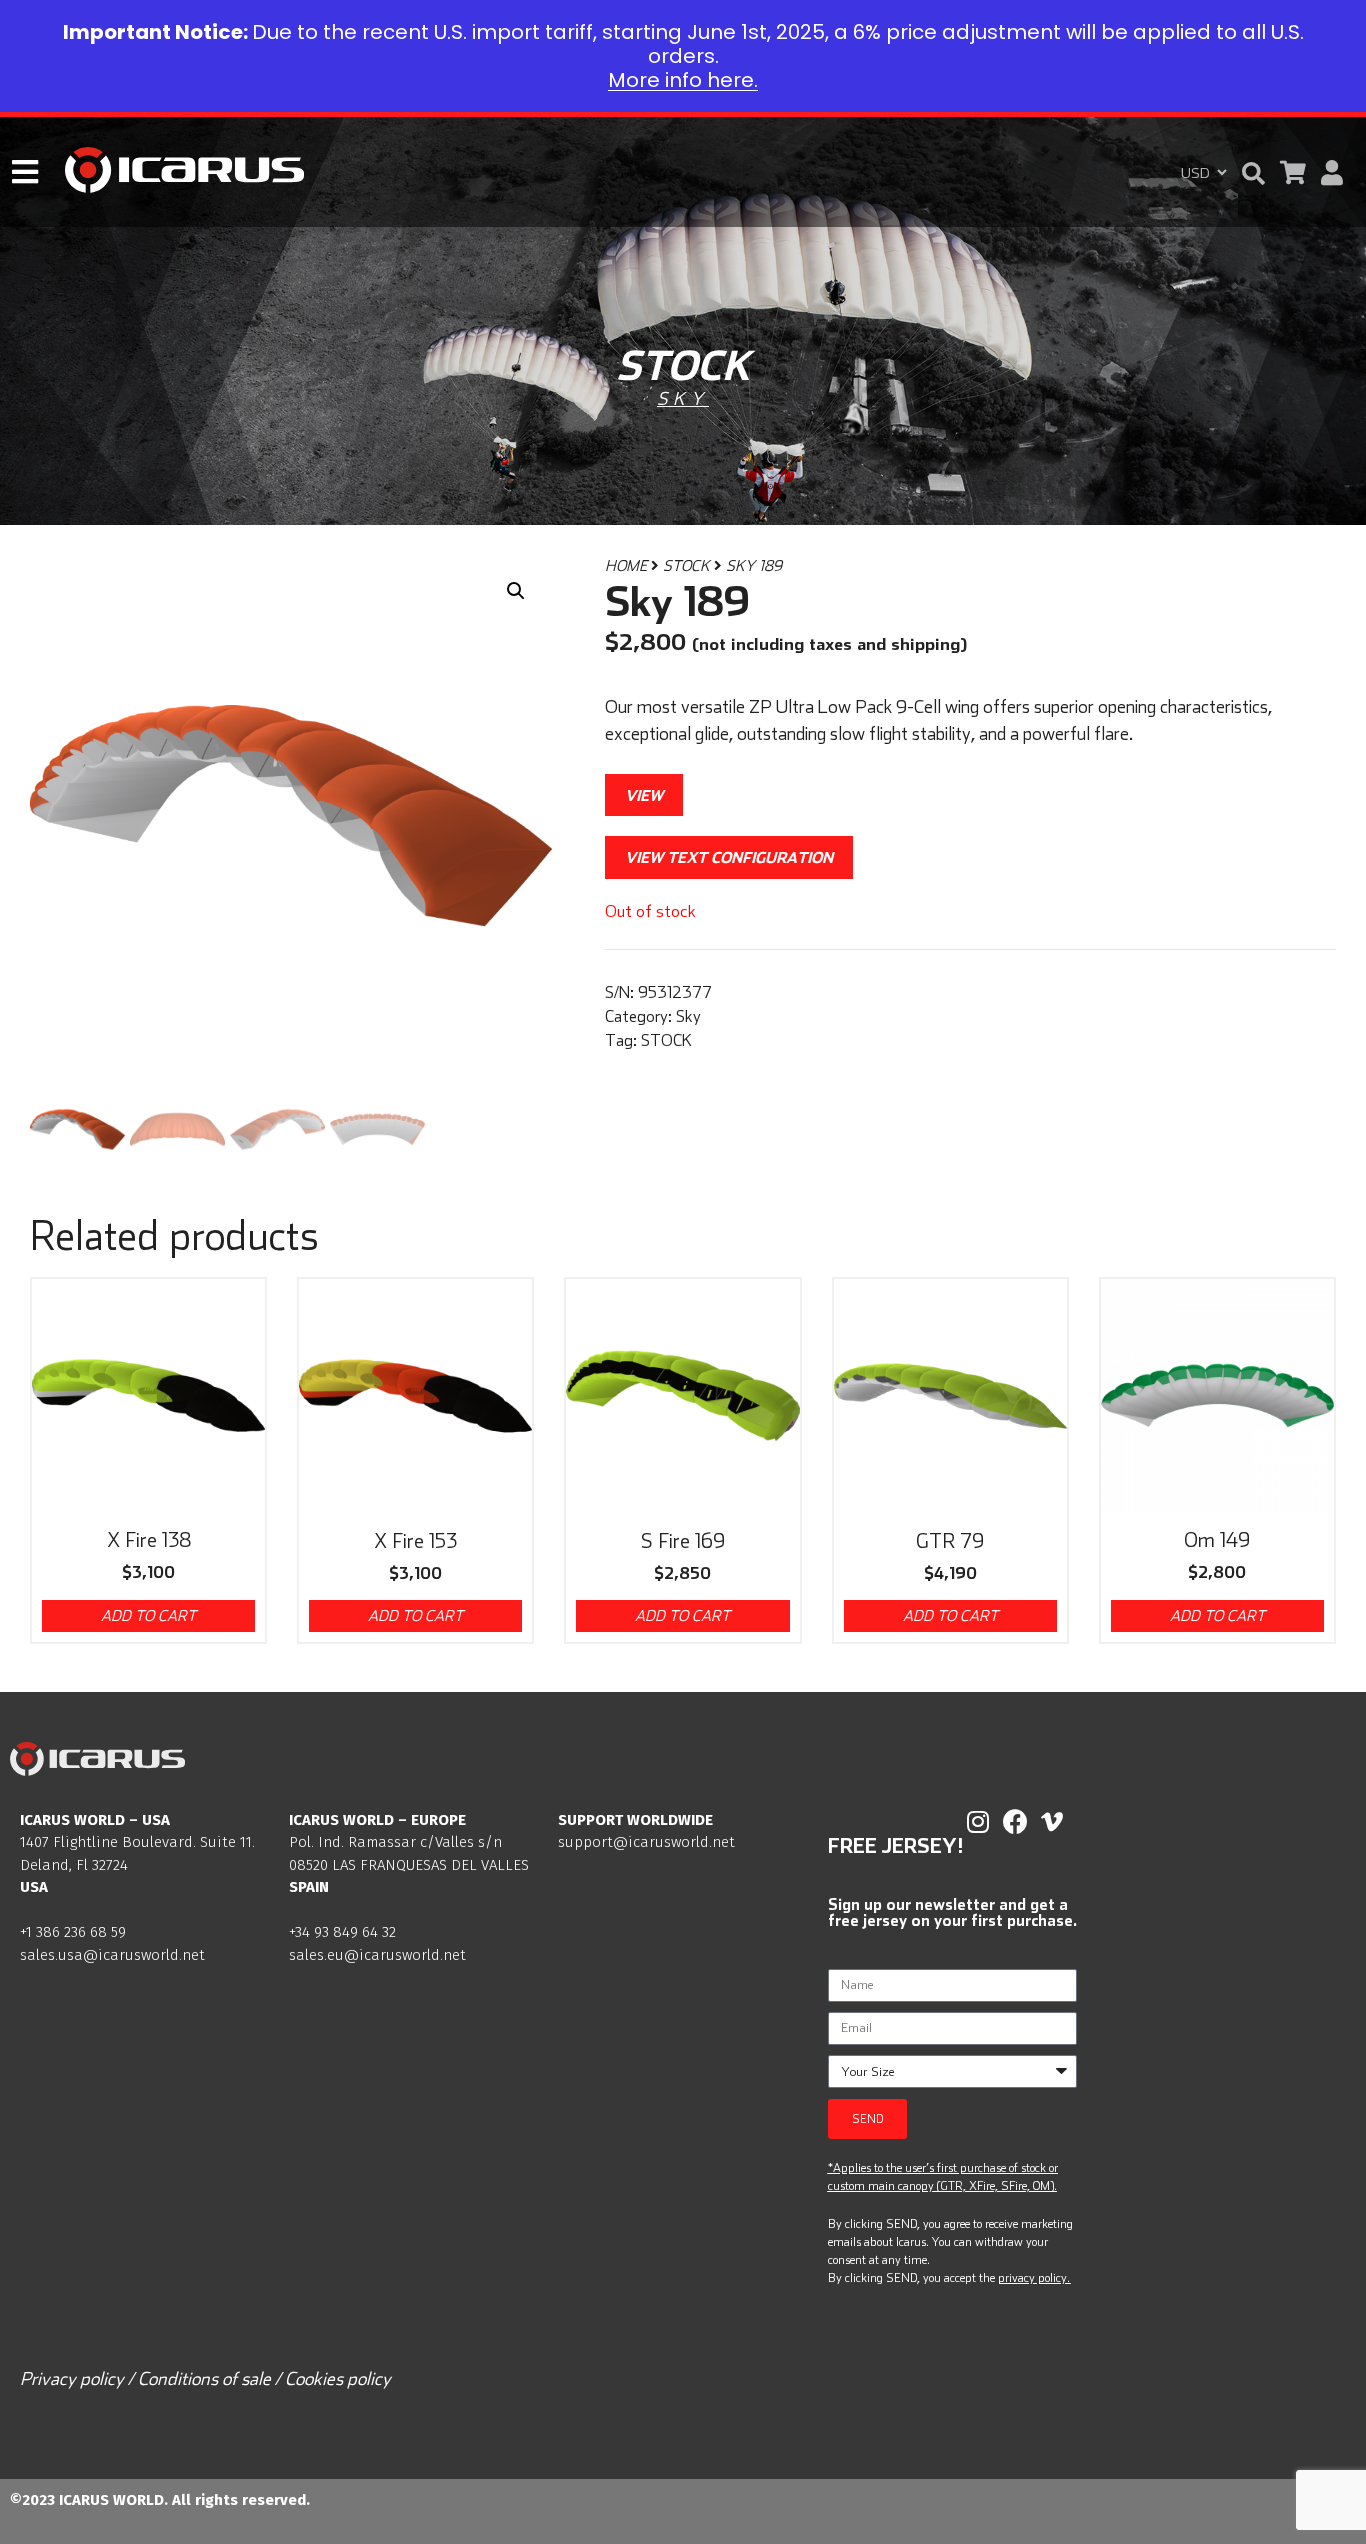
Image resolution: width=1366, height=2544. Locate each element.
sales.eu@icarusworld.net (377, 1955)
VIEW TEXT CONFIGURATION (729, 857)
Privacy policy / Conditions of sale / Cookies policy (205, 2378)
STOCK (686, 565)
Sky (683, 398)
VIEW (644, 795)
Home (626, 565)
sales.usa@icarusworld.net (112, 1955)
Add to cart (148, 1615)
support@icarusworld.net (646, 1842)
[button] (1253, 173)
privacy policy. (1034, 2277)
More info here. (683, 80)
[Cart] (1293, 172)
